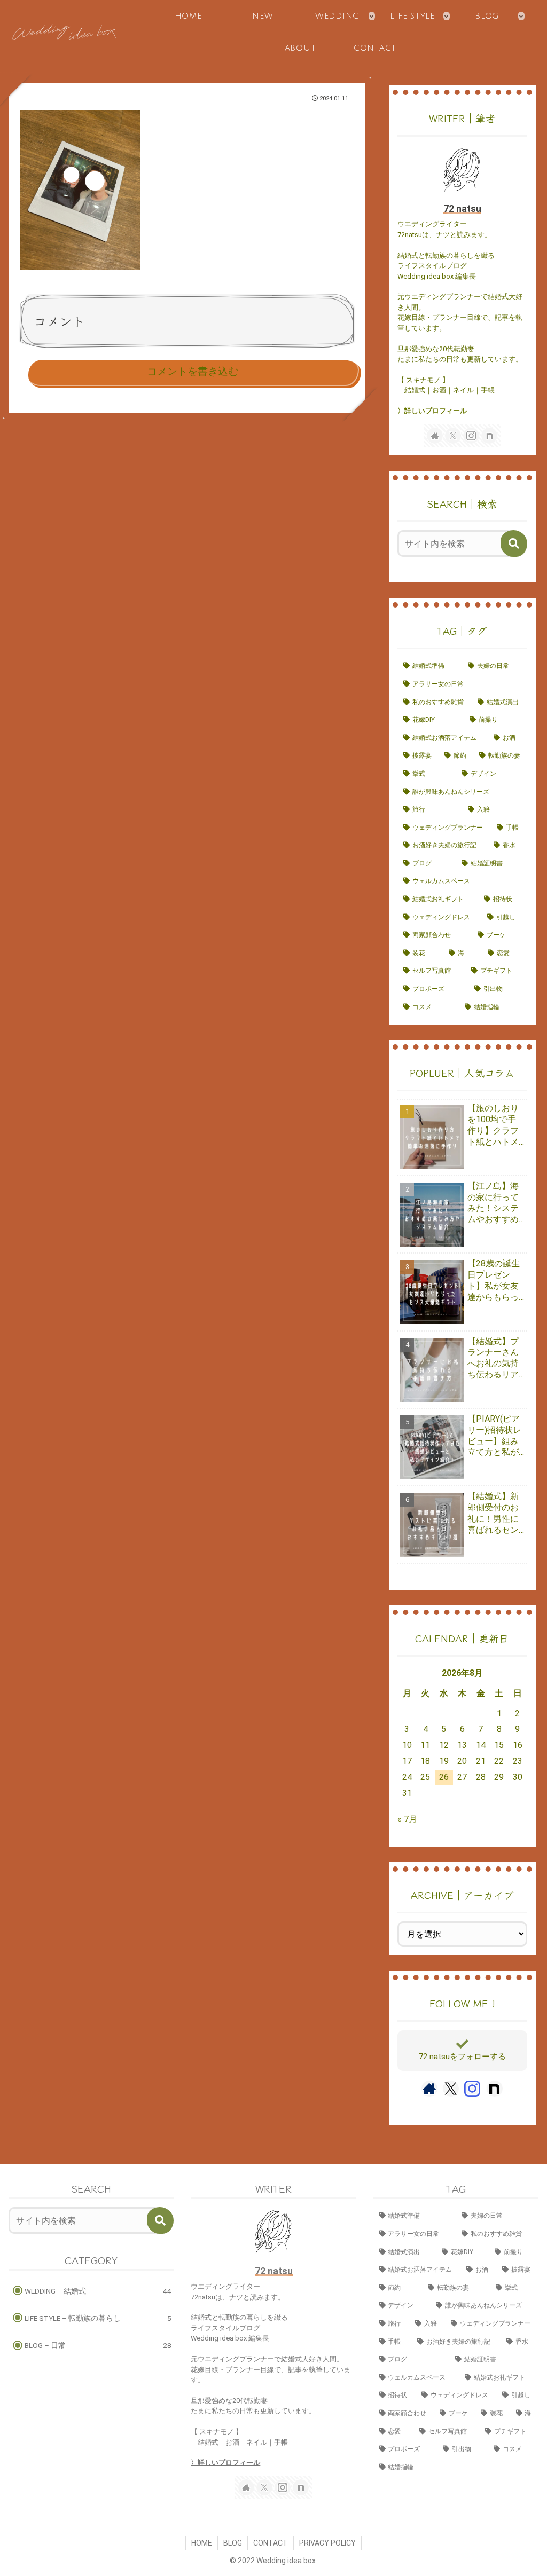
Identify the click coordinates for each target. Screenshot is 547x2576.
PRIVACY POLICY (327, 2543)
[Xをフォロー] (453, 436)
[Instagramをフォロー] (471, 436)
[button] (514, 543)
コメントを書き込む (193, 371)
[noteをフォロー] (489, 436)
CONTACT (271, 2543)
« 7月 (407, 1819)
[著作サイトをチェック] (435, 436)
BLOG (233, 2543)
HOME (202, 2543)
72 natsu (462, 209)
